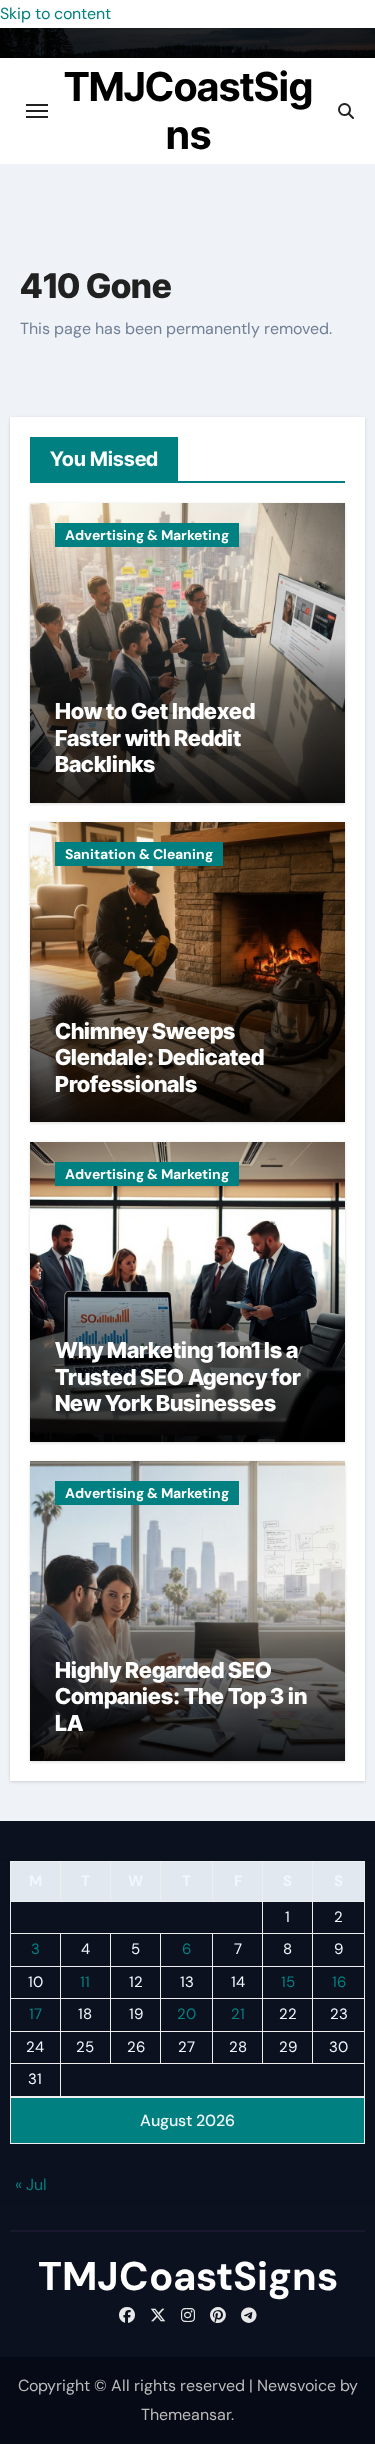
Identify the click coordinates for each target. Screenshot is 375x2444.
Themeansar (186, 2414)
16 (339, 1982)
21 (238, 2014)
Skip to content (55, 13)
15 (288, 1982)
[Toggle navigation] (37, 111)
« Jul (31, 2184)
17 (35, 2014)
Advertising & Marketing (147, 535)
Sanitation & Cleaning (139, 854)
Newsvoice (296, 2385)
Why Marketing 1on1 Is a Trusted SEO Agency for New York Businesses (178, 1376)
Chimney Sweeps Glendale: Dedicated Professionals (159, 1057)
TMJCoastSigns (188, 110)
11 (85, 1982)
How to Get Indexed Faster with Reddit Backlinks (155, 737)
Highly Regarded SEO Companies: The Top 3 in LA (181, 1696)
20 (186, 2014)
